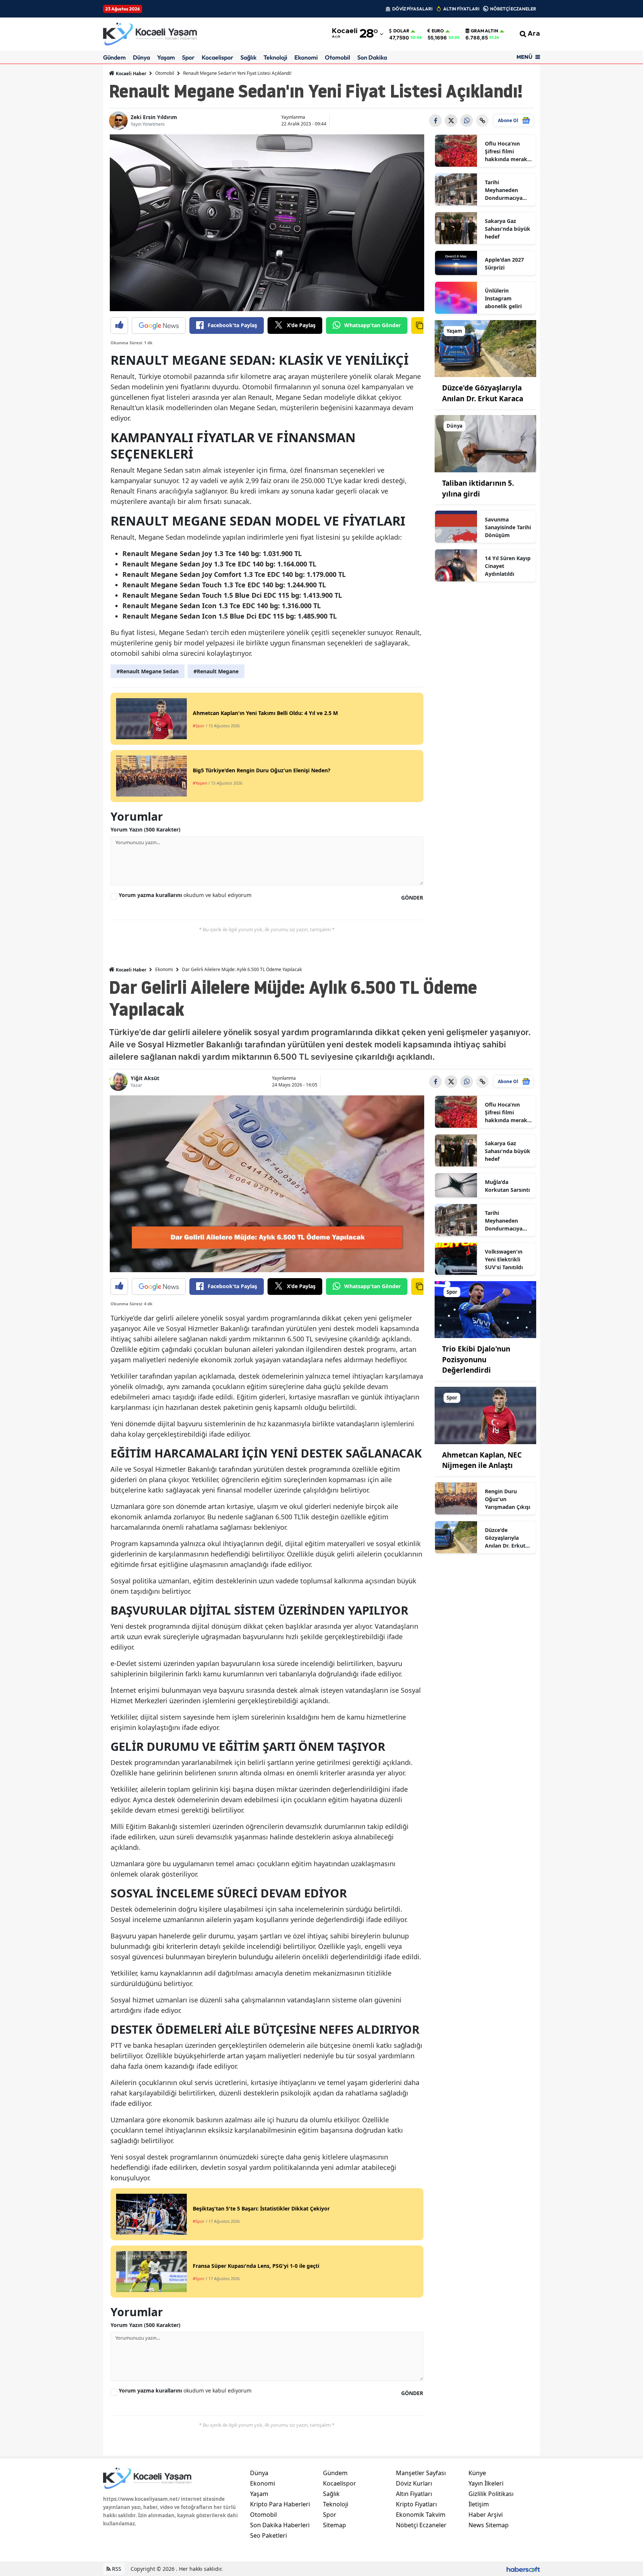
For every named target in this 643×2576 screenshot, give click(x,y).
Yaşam (166, 57)
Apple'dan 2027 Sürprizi (504, 264)
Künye (477, 2473)
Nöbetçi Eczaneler (421, 2525)
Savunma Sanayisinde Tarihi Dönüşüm (508, 527)
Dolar (401, 31)
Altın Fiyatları (414, 2494)
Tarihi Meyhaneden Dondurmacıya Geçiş (504, 190)
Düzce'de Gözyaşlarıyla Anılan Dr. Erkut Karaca (505, 1538)
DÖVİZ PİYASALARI (412, 9)
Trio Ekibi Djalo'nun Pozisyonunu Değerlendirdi (476, 1359)
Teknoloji (275, 57)
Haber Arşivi (486, 2515)
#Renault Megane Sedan (148, 671)
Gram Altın (484, 31)
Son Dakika (372, 57)
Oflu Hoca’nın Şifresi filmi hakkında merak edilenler (506, 151)
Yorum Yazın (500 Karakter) (145, 829)
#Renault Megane (216, 671)
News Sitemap (489, 2525)
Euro (438, 31)
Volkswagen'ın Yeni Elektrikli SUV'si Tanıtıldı (504, 1259)
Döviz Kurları (414, 2483)
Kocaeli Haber (130, 74)
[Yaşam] (486, 348)
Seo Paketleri (268, 2535)
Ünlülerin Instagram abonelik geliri (503, 298)
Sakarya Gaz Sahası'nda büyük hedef (508, 229)
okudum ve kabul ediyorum (185, 895)
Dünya (141, 57)
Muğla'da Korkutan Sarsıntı (507, 1186)
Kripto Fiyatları (416, 2504)
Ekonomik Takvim (421, 2515)
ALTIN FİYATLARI (461, 9)
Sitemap (335, 2525)
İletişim (479, 2504)
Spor (188, 57)
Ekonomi (306, 57)
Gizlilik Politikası (491, 2494)
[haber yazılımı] (523, 2569)
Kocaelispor (217, 57)
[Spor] (486, 1309)
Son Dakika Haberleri (280, 2525)
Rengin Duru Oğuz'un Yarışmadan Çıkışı (508, 1499)
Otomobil (338, 57)
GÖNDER (412, 898)
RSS (116, 2569)
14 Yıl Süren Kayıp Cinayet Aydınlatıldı (508, 566)
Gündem (114, 57)
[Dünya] (486, 443)
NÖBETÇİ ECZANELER (513, 9)
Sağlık (248, 57)
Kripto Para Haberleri (280, 2504)
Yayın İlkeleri (486, 2483)
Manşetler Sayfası (421, 2473)
